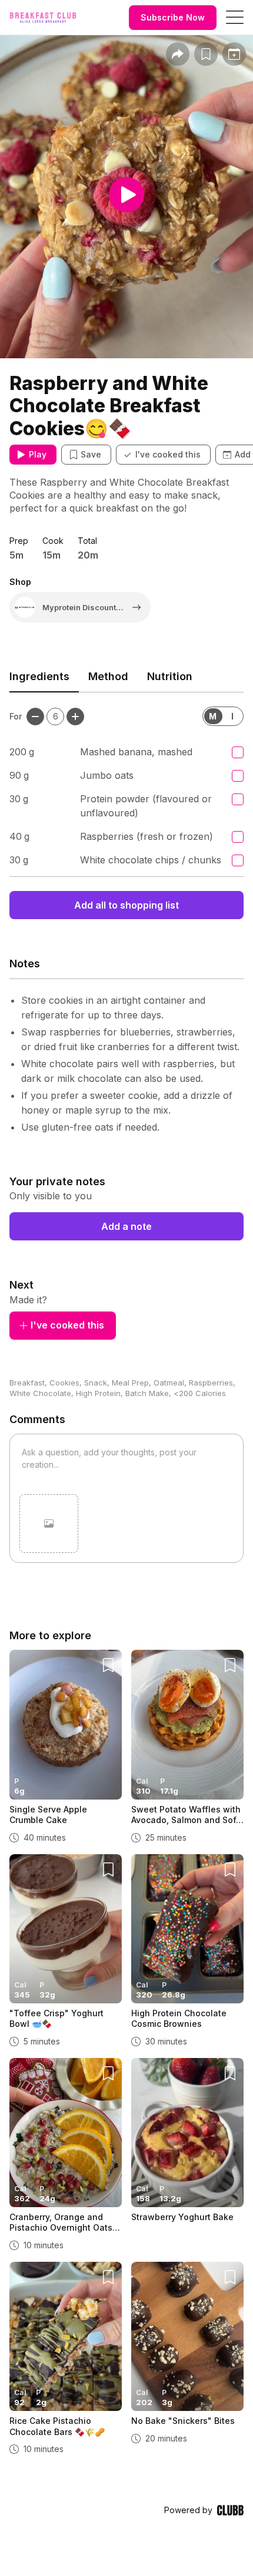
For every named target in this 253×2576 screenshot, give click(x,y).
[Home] (43, 18)
